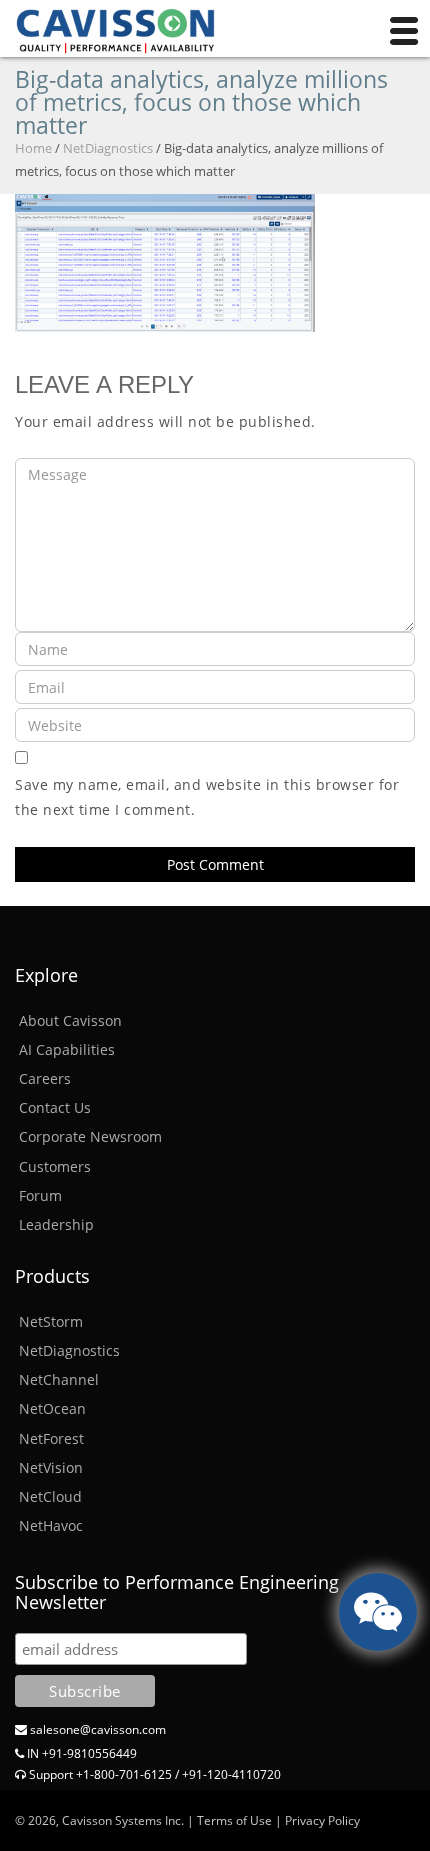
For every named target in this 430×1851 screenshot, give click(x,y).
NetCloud (50, 1496)
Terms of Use (234, 1820)
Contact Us (55, 1107)
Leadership (56, 1224)
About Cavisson (70, 1020)
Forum (40, 1195)
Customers (55, 1166)
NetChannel (59, 1379)
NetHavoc (51, 1525)
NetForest (51, 1438)
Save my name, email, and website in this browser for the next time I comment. (207, 797)
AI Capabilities (67, 1049)
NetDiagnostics (108, 148)
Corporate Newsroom (90, 1136)
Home (33, 148)
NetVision (51, 1467)
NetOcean (52, 1408)
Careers (45, 1078)
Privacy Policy (322, 1820)
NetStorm (51, 1321)
